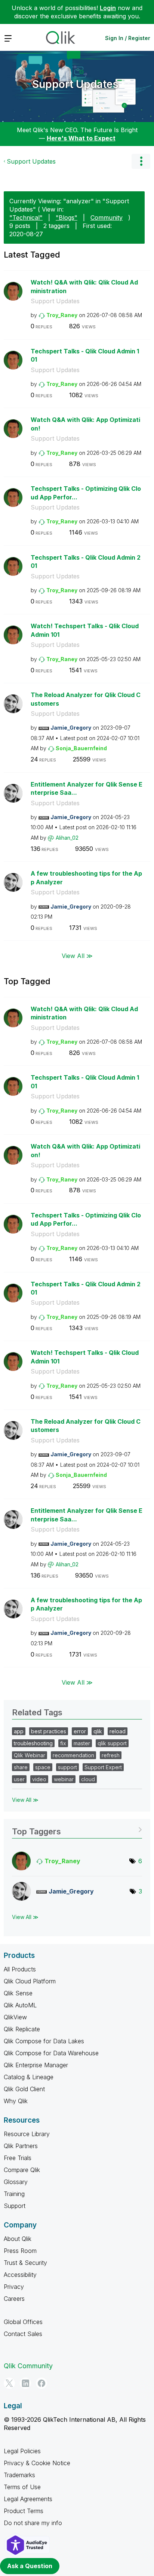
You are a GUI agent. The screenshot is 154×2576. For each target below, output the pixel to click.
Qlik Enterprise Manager (36, 2065)
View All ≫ (77, 955)
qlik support (112, 1743)
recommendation (73, 1755)
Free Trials (18, 2158)
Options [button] (141, 161)
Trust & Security (25, 2263)
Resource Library (27, 2134)
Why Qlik (16, 2101)
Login (108, 8)
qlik (98, 1731)
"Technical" (26, 218)
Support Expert (103, 1767)
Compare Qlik (22, 2170)
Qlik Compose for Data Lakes (44, 2041)
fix (63, 1743)
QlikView (15, 2017)
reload (118, 1731)
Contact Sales (23, 2334)
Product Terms (24, 2511)
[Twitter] (9, 2383)
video (39, 1779)
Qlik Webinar (30, 1755)
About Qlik (18, 2239)
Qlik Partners (21, 2146)
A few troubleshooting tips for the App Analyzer (86, 878)
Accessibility (20, 2275)
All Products (20, 1969)
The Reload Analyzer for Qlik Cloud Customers (86, 699)
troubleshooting (33, 1743)
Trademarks (19, 2475)
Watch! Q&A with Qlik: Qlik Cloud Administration (84, 287)
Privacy (14, 2287)
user (19, 1779)
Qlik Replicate (22, 2029)
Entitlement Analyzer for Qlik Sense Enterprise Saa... (87, 789)
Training (14, 2194)
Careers (14, 2299)
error (80, 1731)
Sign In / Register (128, 38)
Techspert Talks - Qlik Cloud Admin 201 (86, 562)
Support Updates (75, 84)
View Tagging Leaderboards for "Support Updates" (77, 1829)
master (82, 1743)
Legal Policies (22, 2451)
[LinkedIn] (25, 2383)
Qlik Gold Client (24, 2089)
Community (107, 218)
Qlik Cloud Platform (30, 1981)
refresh (111, 1755)
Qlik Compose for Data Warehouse (51, 2053)
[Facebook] (41, 2383)
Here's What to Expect (81, 138)
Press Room (20, 2251)
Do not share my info (33, 2523)
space (43, 1767)
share (21, 1767)
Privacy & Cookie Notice (37, 2463)
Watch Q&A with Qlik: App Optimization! (85, 424)
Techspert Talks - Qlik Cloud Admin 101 (85, 355)
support (67, 1767)
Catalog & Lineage (29, 2077)
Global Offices (23, 2322)
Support (15, 2206)
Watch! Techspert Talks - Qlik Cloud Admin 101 (85, 630)
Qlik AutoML (20, 2005)
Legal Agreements (28, 2499)
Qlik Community (28, 2366)
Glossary (16, 2182)
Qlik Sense (18, 1993)
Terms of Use (22, 2487)
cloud (88, 1779)
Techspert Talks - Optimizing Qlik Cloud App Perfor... (86, 493)
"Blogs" (67, 218)
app (19, 1731)
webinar (64, 1779)
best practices (49, 1731)
